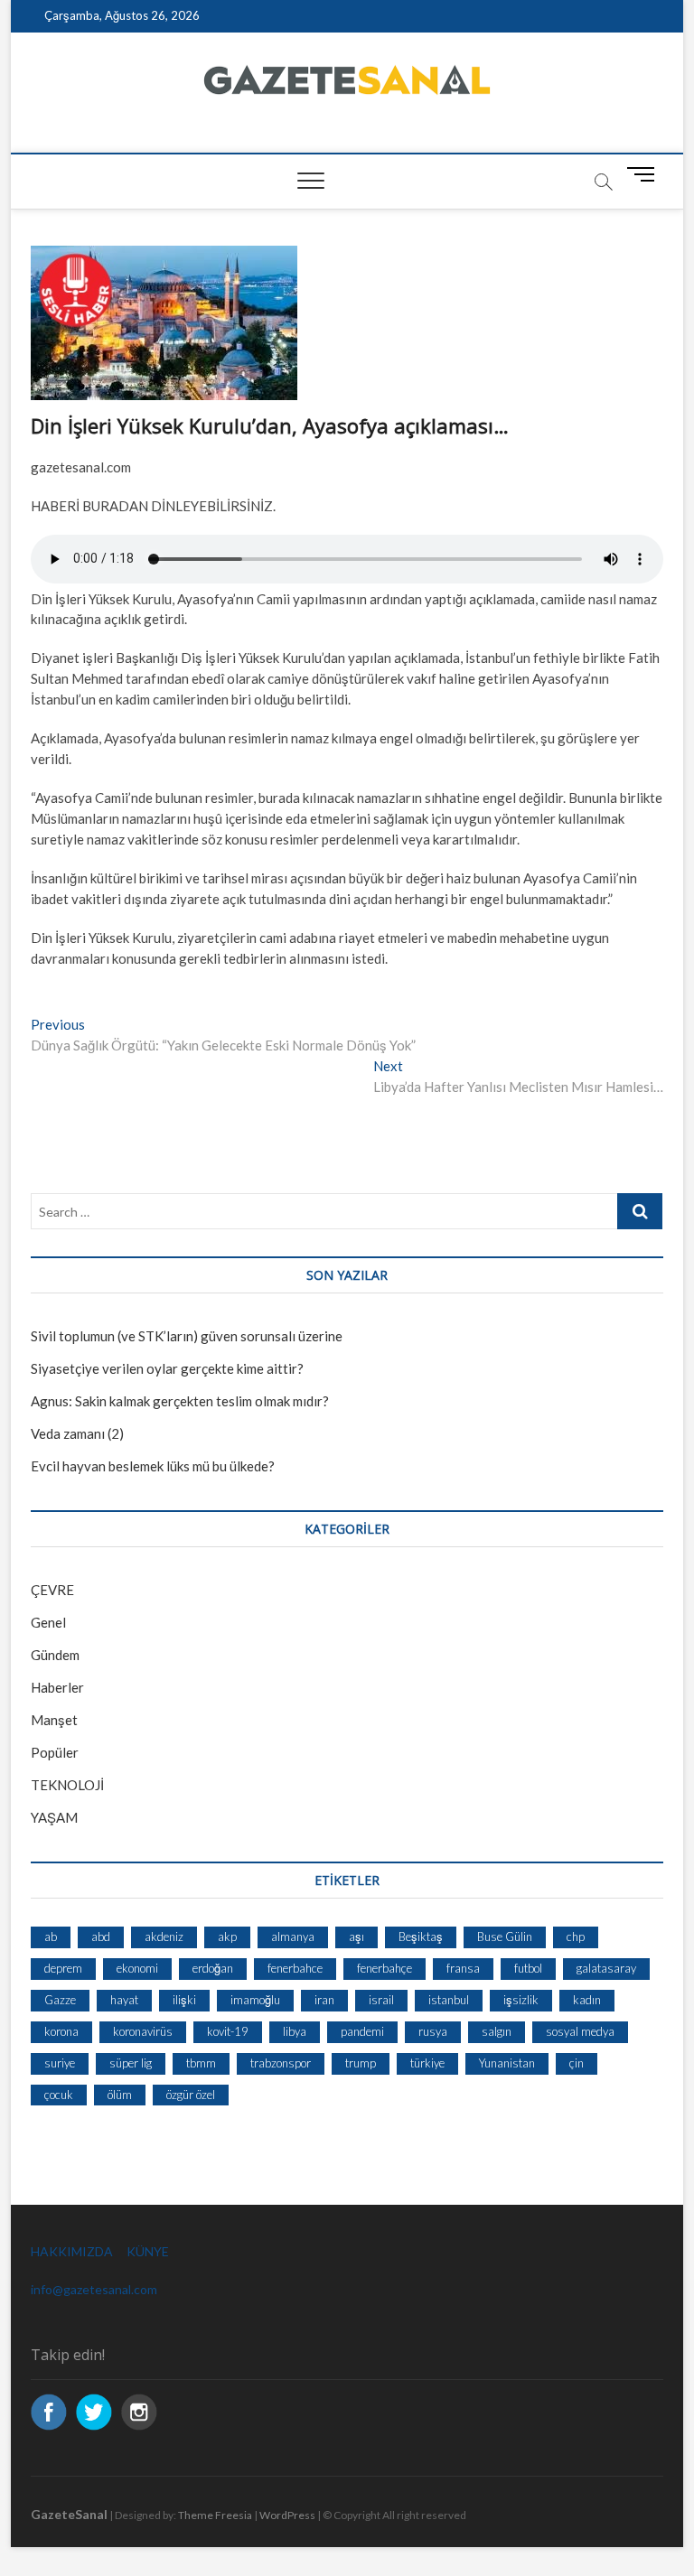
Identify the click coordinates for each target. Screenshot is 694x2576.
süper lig (131, 2063)
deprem (63, 1968)
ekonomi (137, 1968)
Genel (48, 1622)
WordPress (287, 2515)
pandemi (362, 2031)
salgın (497, 2031)
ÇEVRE (52, 1590)
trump (361, 2063)
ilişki (184, 2000)
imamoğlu (255, 2000)
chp (576, 1937)
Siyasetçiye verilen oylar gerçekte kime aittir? (167, 1368)
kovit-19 (228, 2031)
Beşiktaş (421, 1937)
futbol (528, 1968)
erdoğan (213, 1968)
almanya (293, 1937)
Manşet (54, 1720)
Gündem (55, 1655)
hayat (124, 2000)
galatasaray (606, 1968)
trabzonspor (281, 2063)
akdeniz (164, 1937)
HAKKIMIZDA (72, 2251)
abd (101, 1937)
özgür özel (191, 2095)
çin (577, 2063)
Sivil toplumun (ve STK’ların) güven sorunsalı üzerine (187, 1336)
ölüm (120, 2095)
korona (61, 2031)
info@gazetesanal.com (94, 2289)
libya (295, 2031)
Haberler (57, 1687)
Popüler (55, 1752)
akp (227, 1937)
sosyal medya (580, 2031)
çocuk (59, 2095)
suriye (60, 2063)
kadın (587, 2000)
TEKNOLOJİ (67, 1785)
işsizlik (521, 2000)
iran (324, 2000)
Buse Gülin (505, 1937)
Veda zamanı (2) (77, 1433)
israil (381, 2000)
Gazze (60, 2000)
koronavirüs (143, 2031)
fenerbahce (295, 1968)
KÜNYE (148, 2251)
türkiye (427, 2063)
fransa (463, 1968)
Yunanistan (507, 2063)
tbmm (201, 2063)
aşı (356, 1937)
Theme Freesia (215, 2515)
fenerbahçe (385, 1968)
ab (51, 1937)
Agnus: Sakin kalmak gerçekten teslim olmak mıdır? (180, 1401)
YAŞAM (54, 1817)
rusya (433, 2031)
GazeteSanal (69, 2514)
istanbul (449, 2000)
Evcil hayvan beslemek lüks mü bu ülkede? (153, 1466)
